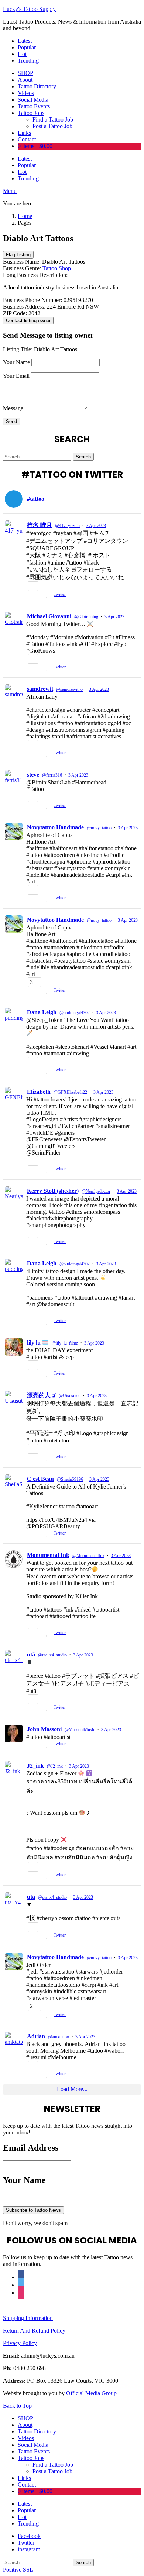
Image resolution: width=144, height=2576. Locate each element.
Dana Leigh (42, 1012)
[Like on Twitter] (48, 595)
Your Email (16, 376)
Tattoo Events (34, 106)
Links (24, 133)
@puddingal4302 (75, 1013)
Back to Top (17, 2406)
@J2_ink (55, 1766)
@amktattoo (59, 2037)
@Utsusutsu (70, 1396)
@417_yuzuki (67, 526)
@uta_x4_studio (52, 1655)
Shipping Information (28, 2318)
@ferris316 (52, 775)
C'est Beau (40, 1479)
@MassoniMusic (80, 1730)
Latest (25, 41)
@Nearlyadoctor (96, 1191)
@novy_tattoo (99, 828)
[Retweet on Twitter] (39, 595)
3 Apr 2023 (96, 526)
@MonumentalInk (88, 1556)
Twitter (60, 594)
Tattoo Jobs (31, 113)
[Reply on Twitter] (29, 595)
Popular (27, 47)
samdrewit (40, 689)
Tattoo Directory (37, 86)
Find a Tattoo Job (53, 120)
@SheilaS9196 (70, 1479)
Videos (26, 93)
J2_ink (35, 1766)
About (25, 80)
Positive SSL (18, 2570)
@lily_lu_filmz (65, 1343)
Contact (27, 139)
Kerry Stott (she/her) (53, 1191)
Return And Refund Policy (34, 2331)
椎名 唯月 (40, 525)
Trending (28, 61)
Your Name (16, 362)
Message (13, 408)
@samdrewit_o (69, 689)
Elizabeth (39, 1092)
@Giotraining (86, 617)
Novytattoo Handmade (55, 827)
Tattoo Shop (57, 268)
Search (83, 457)
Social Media (33, 100)
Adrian (36, 2036)
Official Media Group (91, 2393)
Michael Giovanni (49, 616)
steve (33, 775)
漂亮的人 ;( (41, 1395)
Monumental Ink (48, 1555)
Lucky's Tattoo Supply (29, 9)
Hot (22, 54)
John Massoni (44, 1729)
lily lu (35, 1343)
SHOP (25, 73)
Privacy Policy (20, 2343)
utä (31, 1654)
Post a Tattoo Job (52, 126)
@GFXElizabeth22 (70, 1092)
